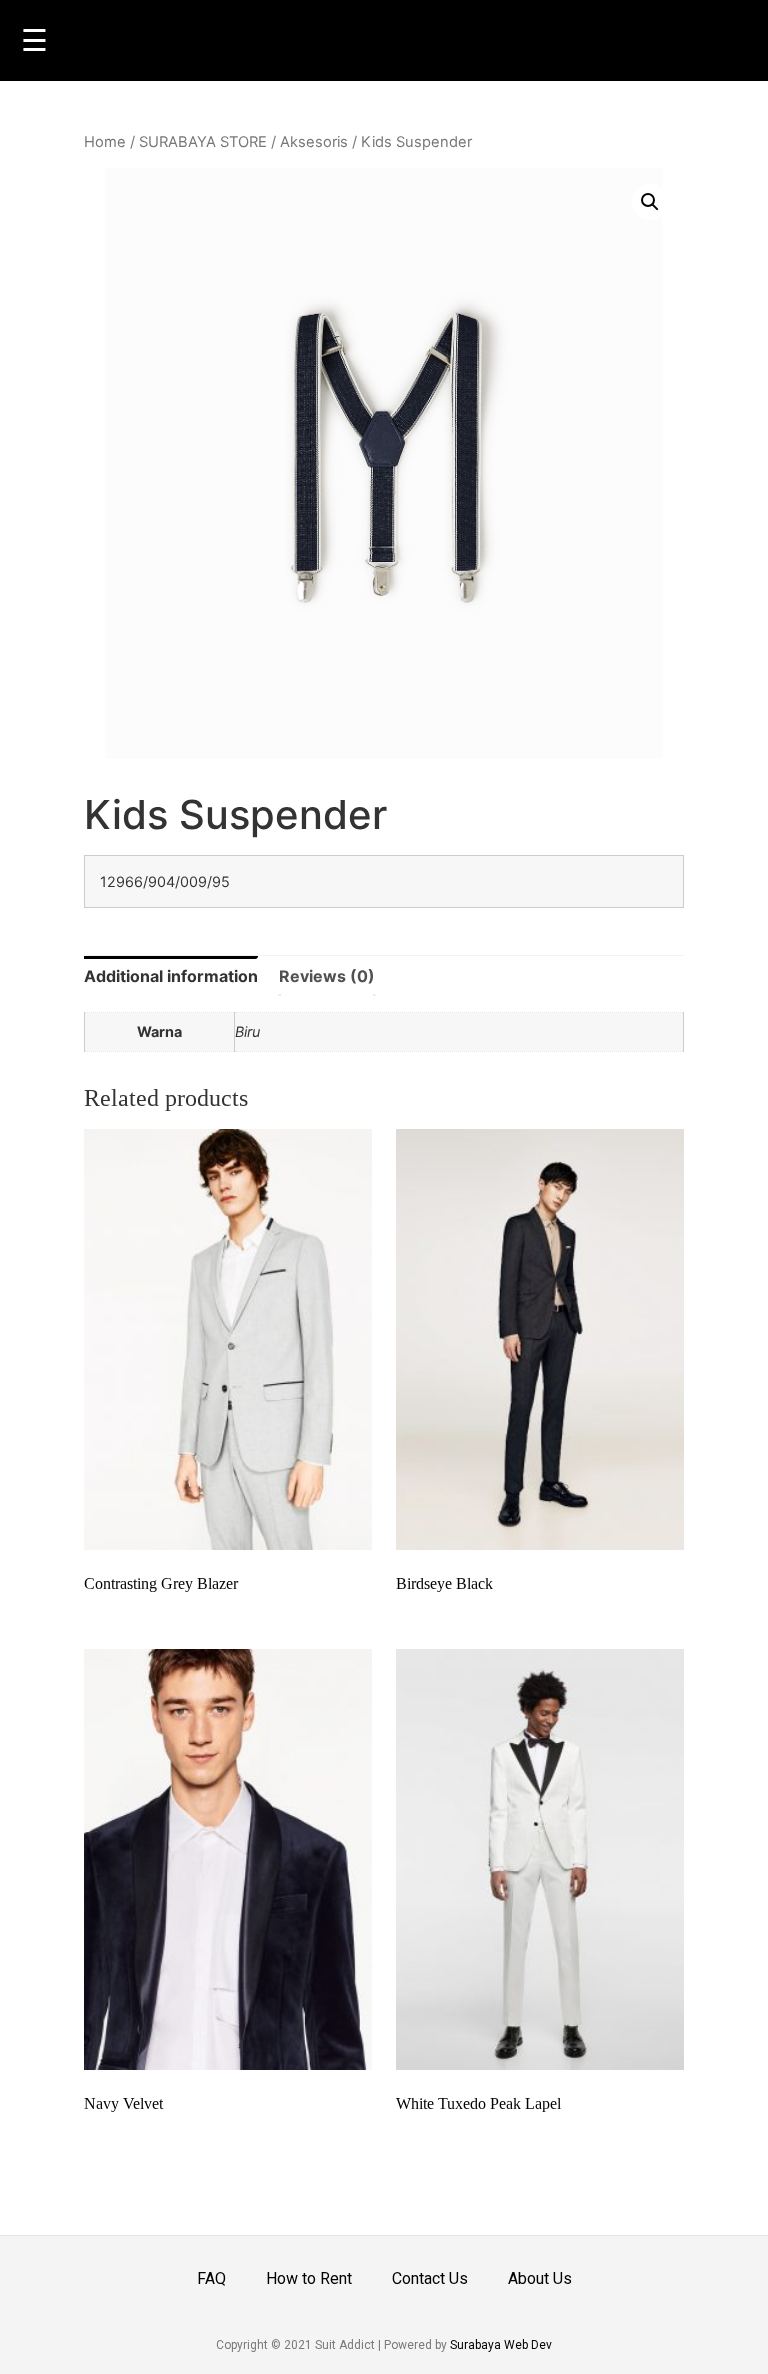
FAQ (211, 2278)
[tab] (171, 976)
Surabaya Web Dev (501, 2345)
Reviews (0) (327, 976)
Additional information (171, 976)
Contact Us (430, 2278)
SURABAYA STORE (203, 142)
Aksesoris (314, 142)
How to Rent (309, 2278)
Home (105, 142)
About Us (540, 2278)
